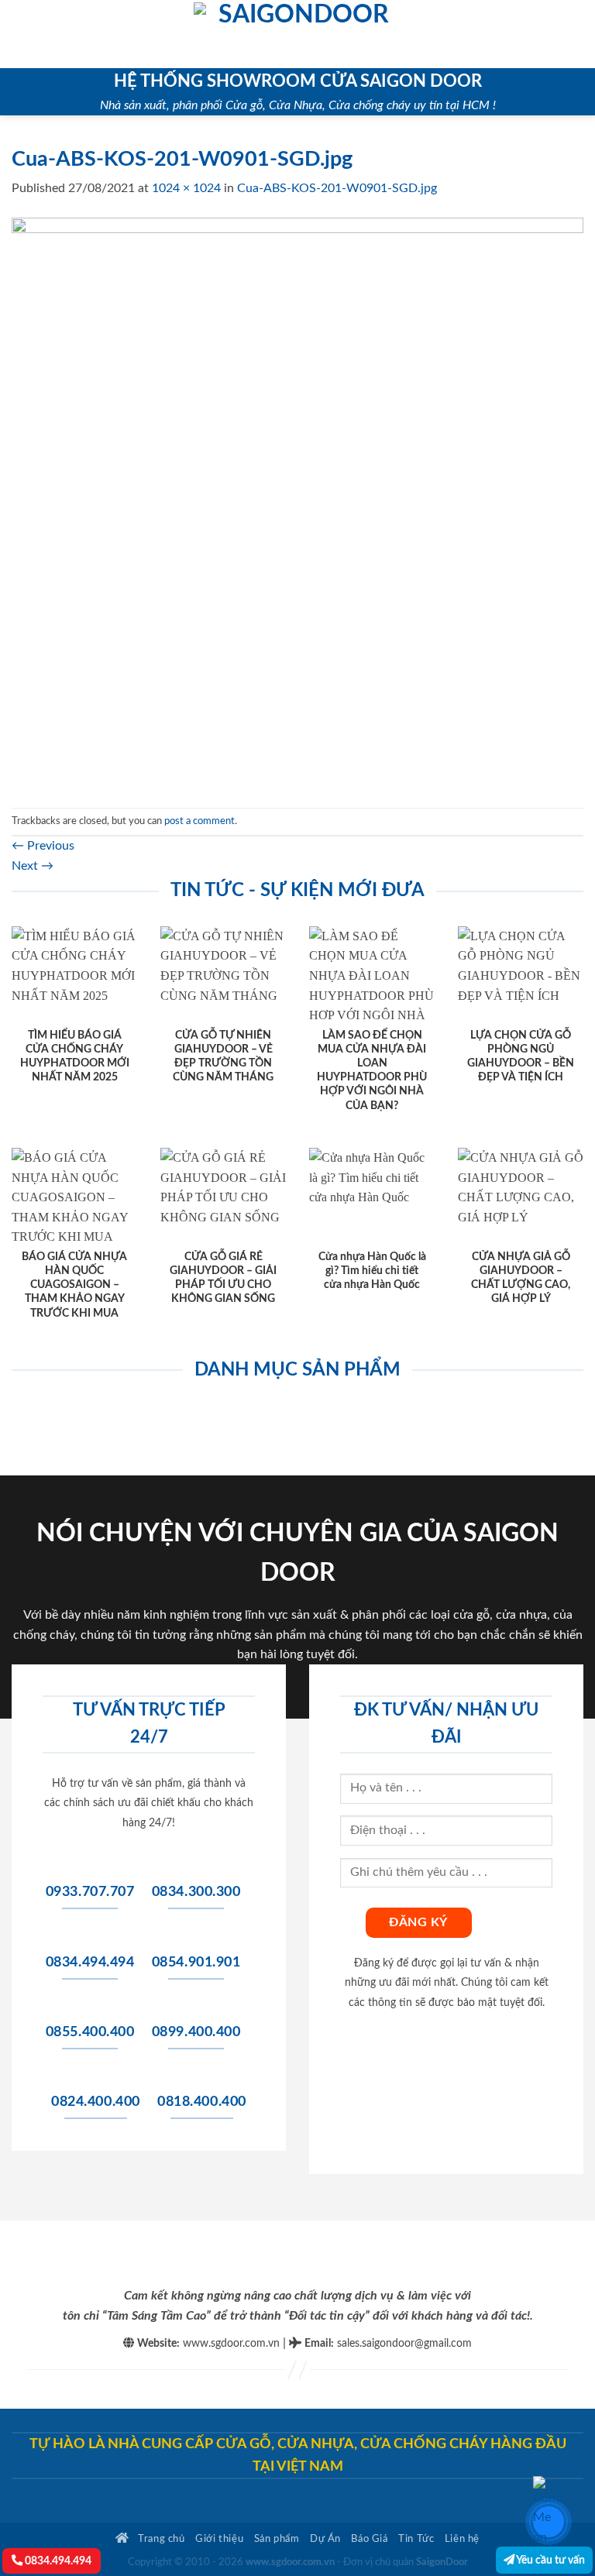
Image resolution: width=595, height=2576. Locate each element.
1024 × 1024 (186, 188)
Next (33, 866)
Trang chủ (160, 2539)
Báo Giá (369, 2539)
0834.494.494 (57, 2561)
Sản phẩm (277, 2539)
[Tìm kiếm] (578, 34)
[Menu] (21, 34)
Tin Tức (416, 2539)
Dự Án (325, 2539)
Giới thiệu (219, 2539)
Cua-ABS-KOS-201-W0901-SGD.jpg (337, 188)
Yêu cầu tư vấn (550, 2560)
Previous (43, 846)
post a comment (199, 821)
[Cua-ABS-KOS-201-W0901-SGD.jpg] (297, 503)
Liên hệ (462, 2539)
